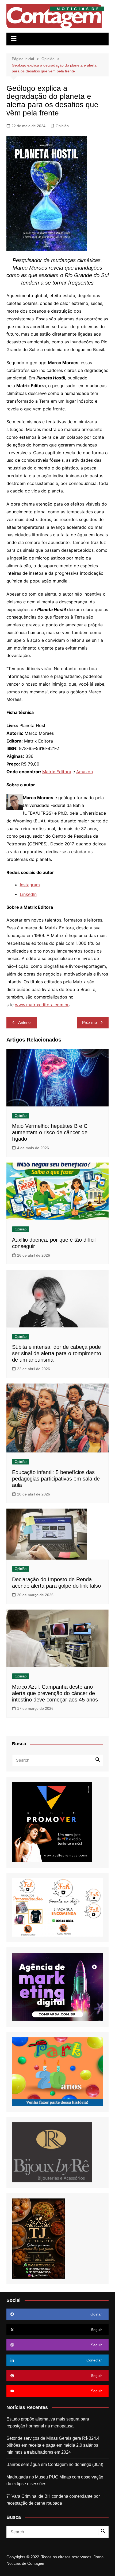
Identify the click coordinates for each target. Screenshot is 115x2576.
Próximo (89, 1022)
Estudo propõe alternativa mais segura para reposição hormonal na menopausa (48, 2422)
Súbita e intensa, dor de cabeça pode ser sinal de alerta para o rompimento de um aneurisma (57, 1353)
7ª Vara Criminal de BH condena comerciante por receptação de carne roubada (53, 2500)
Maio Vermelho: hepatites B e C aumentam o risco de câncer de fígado (50, 1132)
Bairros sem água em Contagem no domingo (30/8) (55, 2464)
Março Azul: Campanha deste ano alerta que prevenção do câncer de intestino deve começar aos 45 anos (55, 1693)
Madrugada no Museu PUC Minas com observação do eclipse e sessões (55, 2480)
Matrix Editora (57, 772)
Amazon (85, 772)
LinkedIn (28, 894)
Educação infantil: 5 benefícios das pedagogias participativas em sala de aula (56, 1479)
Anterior (25, 1022)
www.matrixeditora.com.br (42, 1005)
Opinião (62, 126)
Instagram (30, 885)
